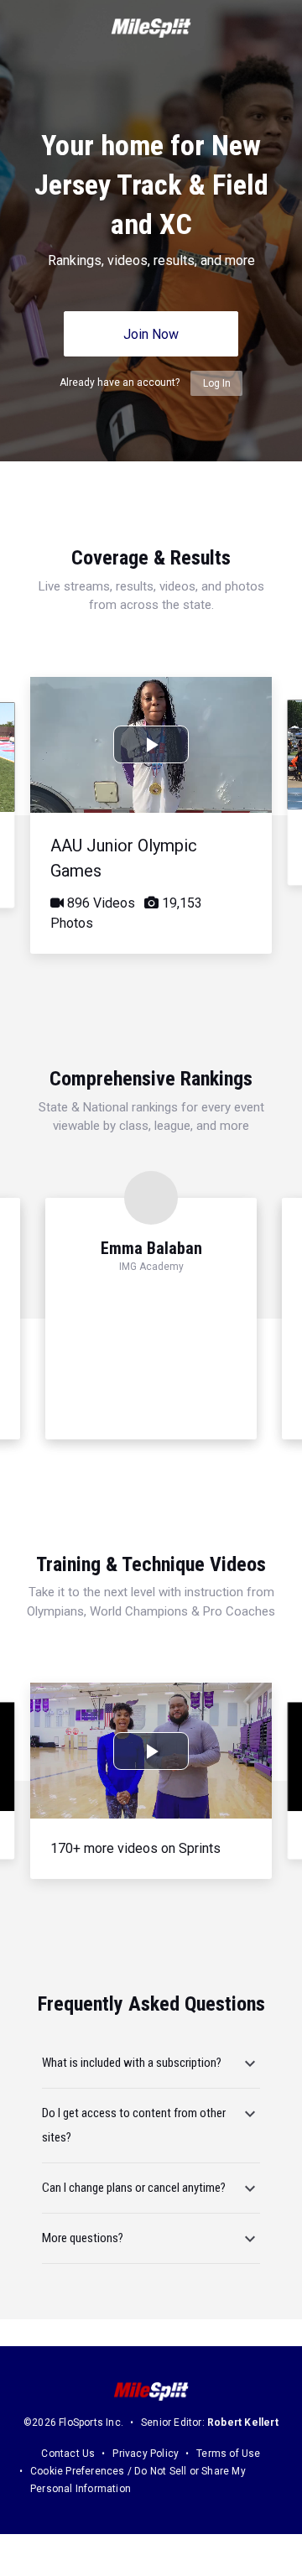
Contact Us (68, 2454)
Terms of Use (228, 2454)
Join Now (151, 334)
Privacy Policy (146, 2454)
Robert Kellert (243, 2422)
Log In (217, 383)
